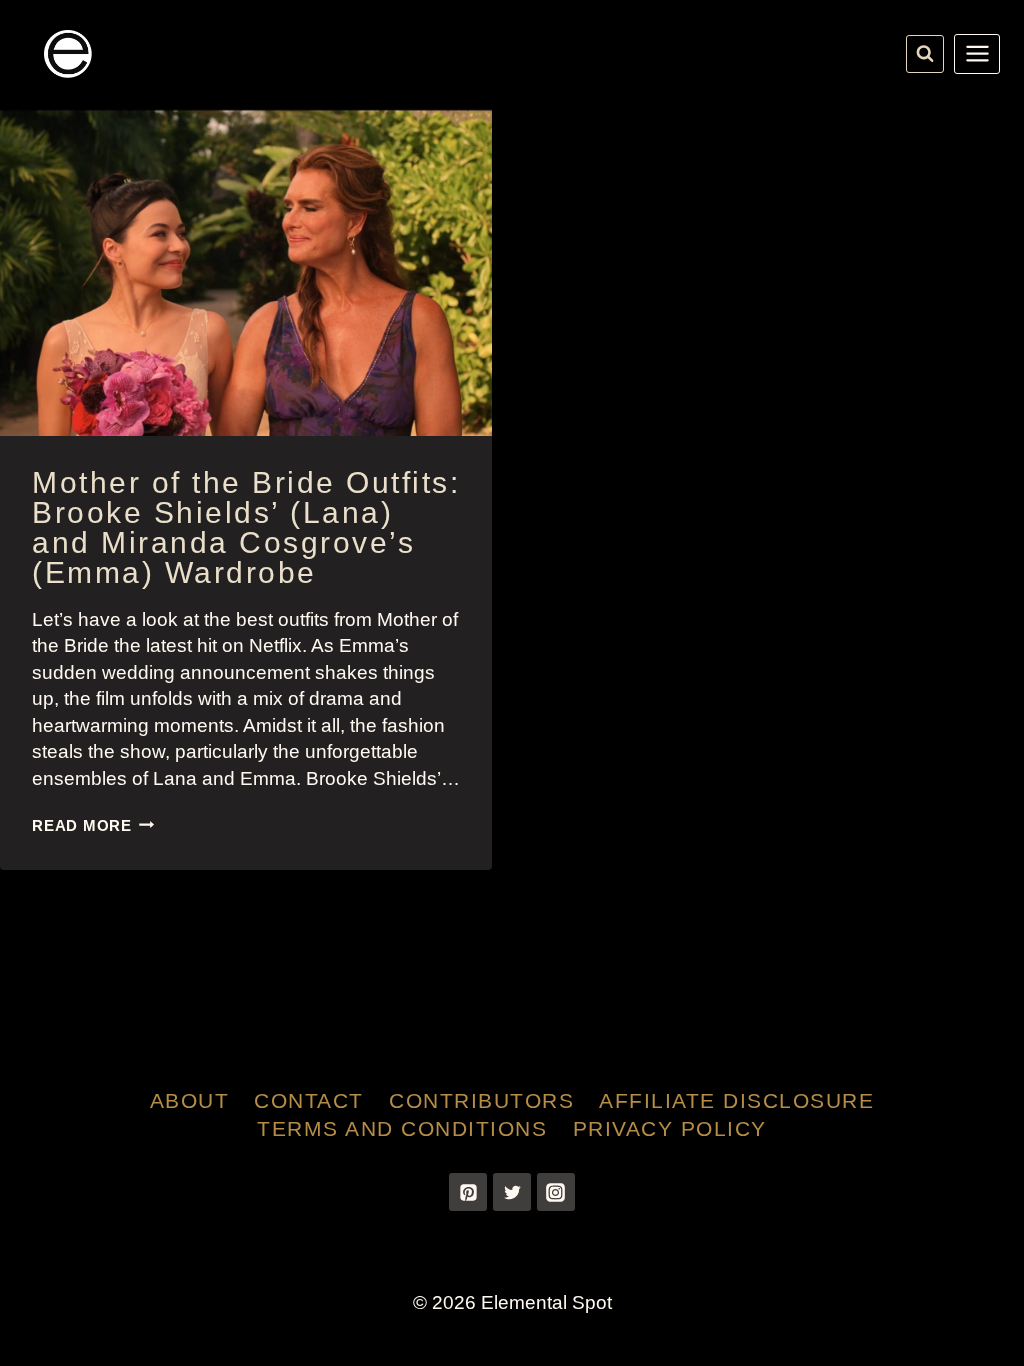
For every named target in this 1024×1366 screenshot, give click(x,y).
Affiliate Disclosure (736, 1100)
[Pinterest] (468, 1192)
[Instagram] (556, 1192)
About (190, 1100)
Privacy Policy (670, 1128)
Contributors (481, 1100)
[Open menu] (977, 54)
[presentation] (246, 272)
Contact (309, 1100)
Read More (93, 825)
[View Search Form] (925, 54)
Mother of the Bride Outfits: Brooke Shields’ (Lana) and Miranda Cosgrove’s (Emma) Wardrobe (246, 527)
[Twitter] (512, 1192)
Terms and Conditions (402, 1128)
